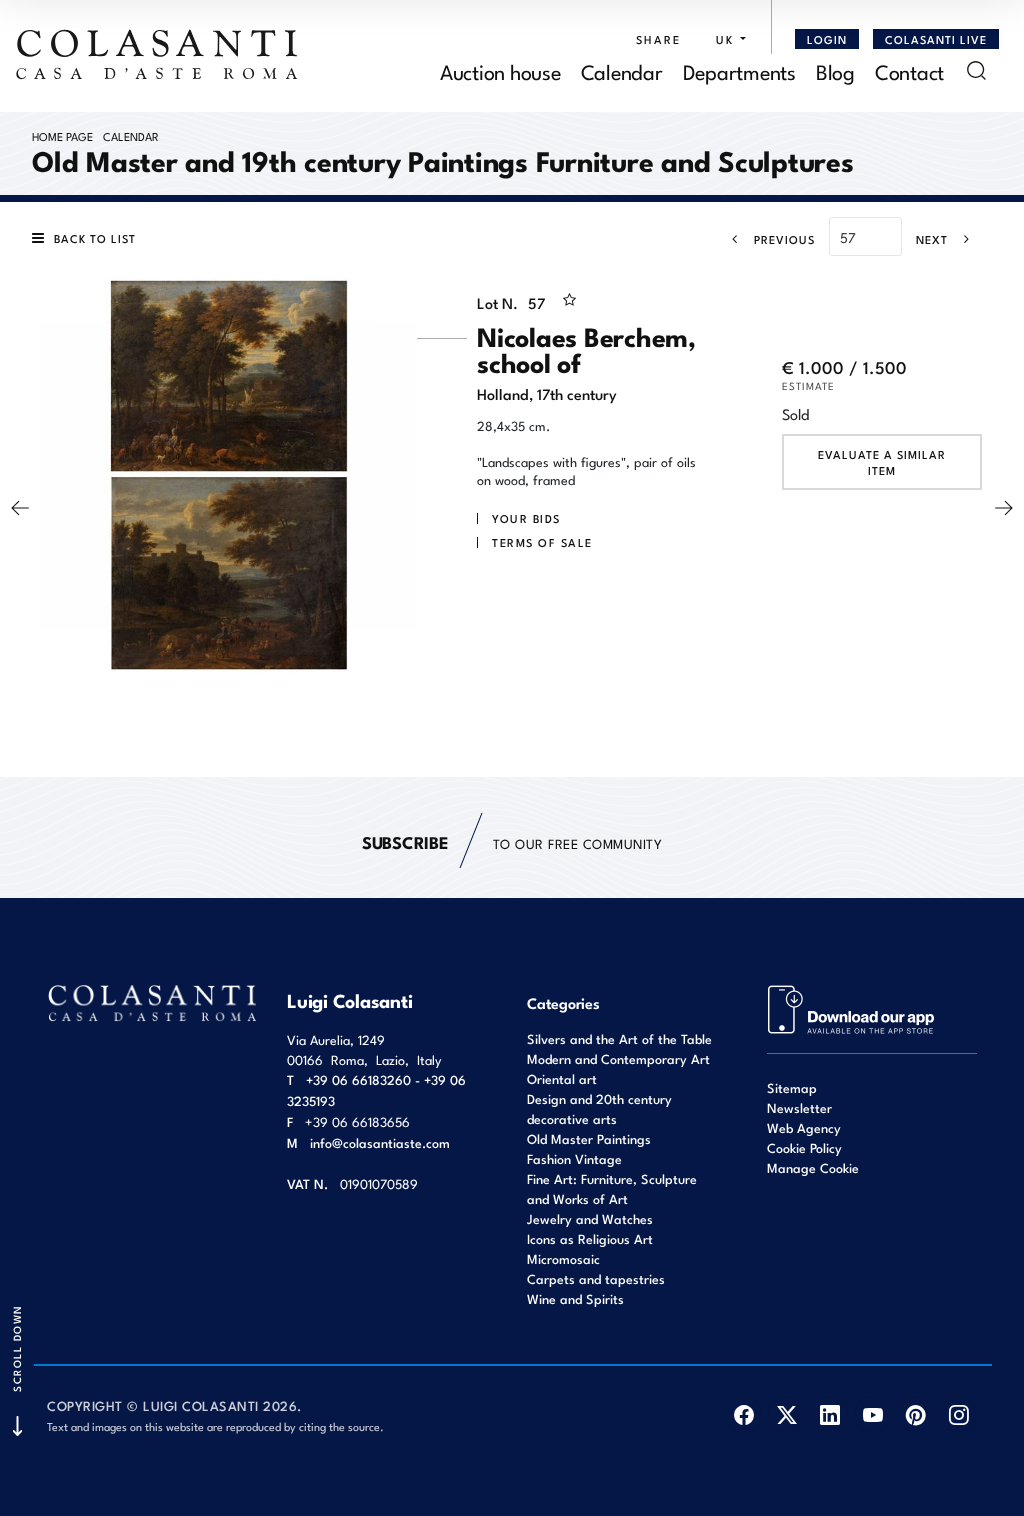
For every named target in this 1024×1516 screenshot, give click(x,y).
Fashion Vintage (574, 1158)
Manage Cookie (813, 1167)
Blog (835, 70)
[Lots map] (851, 1007)
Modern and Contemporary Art (618, 1058)
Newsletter (799, 1107)
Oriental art (562, 1078)
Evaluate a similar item (882, 462)
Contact (909, 70)
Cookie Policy (804, 1147)
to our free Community (512, 841)
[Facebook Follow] (743, 1414)
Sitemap (792, 1087)
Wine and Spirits (575, 1298)
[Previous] (20, 508)
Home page (62, 136)
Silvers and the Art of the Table (619, 1038)
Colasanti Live (936, 39)
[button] (726, 39)
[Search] (976, 70)
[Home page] (158, 54)
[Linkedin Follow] (829, 1414)
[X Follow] (786, 1414)
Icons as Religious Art (590, 1238)
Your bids (526, 518)
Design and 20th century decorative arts (599, 1108)
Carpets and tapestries (596, 1278)
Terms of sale (542, 542)
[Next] (1004, 508)
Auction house (500, 70)
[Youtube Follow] (872, 1414)
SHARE (658, 39)
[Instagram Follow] (958, 1414)
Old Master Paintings (589, 1138)
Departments (739, 70)
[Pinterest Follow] (915, 1414)
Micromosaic (563, 1258)
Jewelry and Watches (590, 1218)
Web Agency (804, 1127)
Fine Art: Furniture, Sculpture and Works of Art (612, 1188)
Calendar (622, 70)
